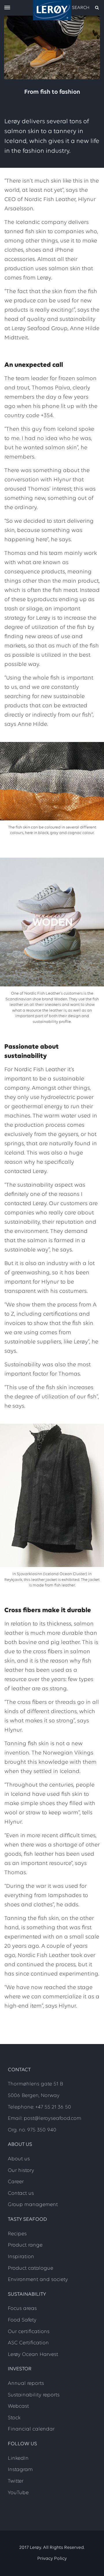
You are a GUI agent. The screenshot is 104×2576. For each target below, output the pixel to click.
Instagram (20, 2470)
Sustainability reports (34, 2395)
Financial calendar (31, 2429)
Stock (14, 2418)
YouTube (18, 2493)
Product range (25, 2245)
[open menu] (7, 8)
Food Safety (22, 2320)
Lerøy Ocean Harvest (33, 2355)
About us (19, 2159)
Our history (21, 2171)
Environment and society (38, 2280)
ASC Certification (28, 2343)
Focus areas (22, 2309)
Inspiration (21, 2257)
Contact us (21, 2194)
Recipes (17, 2234)
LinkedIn (18, 2459)
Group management (33, 2205)
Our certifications (29, 2332)
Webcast (18, 2406)
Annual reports (26, 2384)
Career (16, 2182)
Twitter (16, 2481)
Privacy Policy (52, 2559)
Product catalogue (30, 2268)
